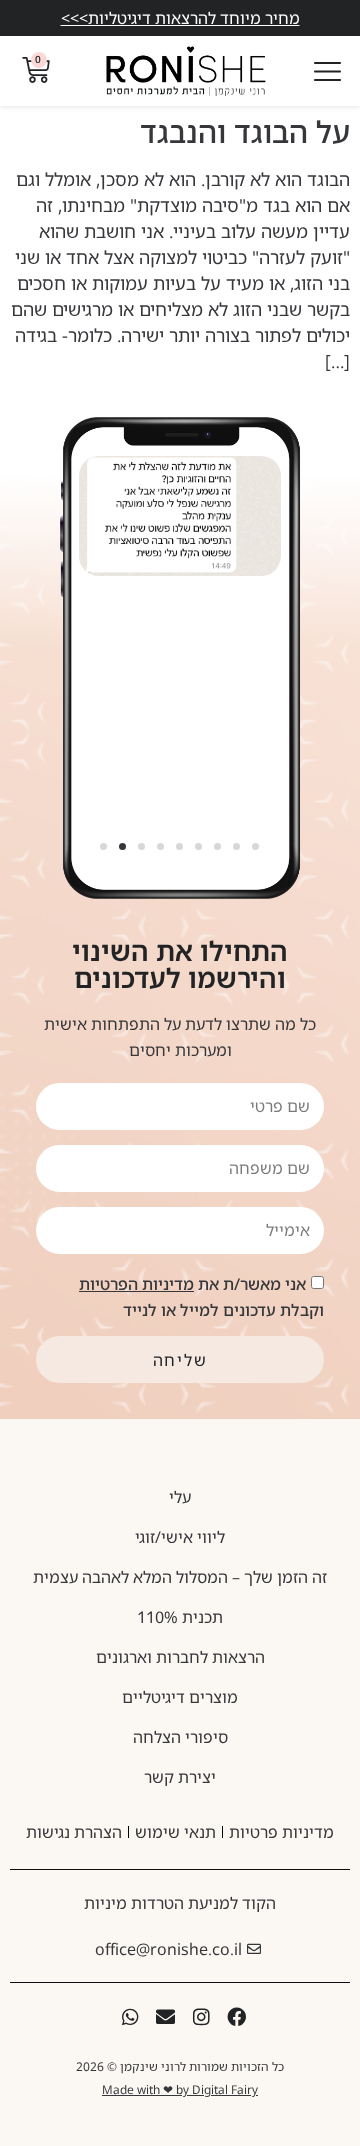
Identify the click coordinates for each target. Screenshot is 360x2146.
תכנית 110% (180, 1617)
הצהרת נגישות (74, 1832)
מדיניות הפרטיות (136, 1284)
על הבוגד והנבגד (245, 131)
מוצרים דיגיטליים (180, 1697)
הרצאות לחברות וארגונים (180, 1657)
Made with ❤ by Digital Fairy (180, 2089)
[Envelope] (165, 2016)
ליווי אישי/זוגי (180, 1537)
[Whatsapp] (130, 2016)
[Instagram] (201, 2016)
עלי (180, 1497)
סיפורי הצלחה (180, 1737)
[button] (104, 846)
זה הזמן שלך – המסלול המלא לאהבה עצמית (180, 1577)
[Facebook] (236, 2016)
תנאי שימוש (175, 1832)
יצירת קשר (180, 1777)
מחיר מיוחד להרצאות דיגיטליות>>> (180, 18)
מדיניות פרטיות (281, 1832)
